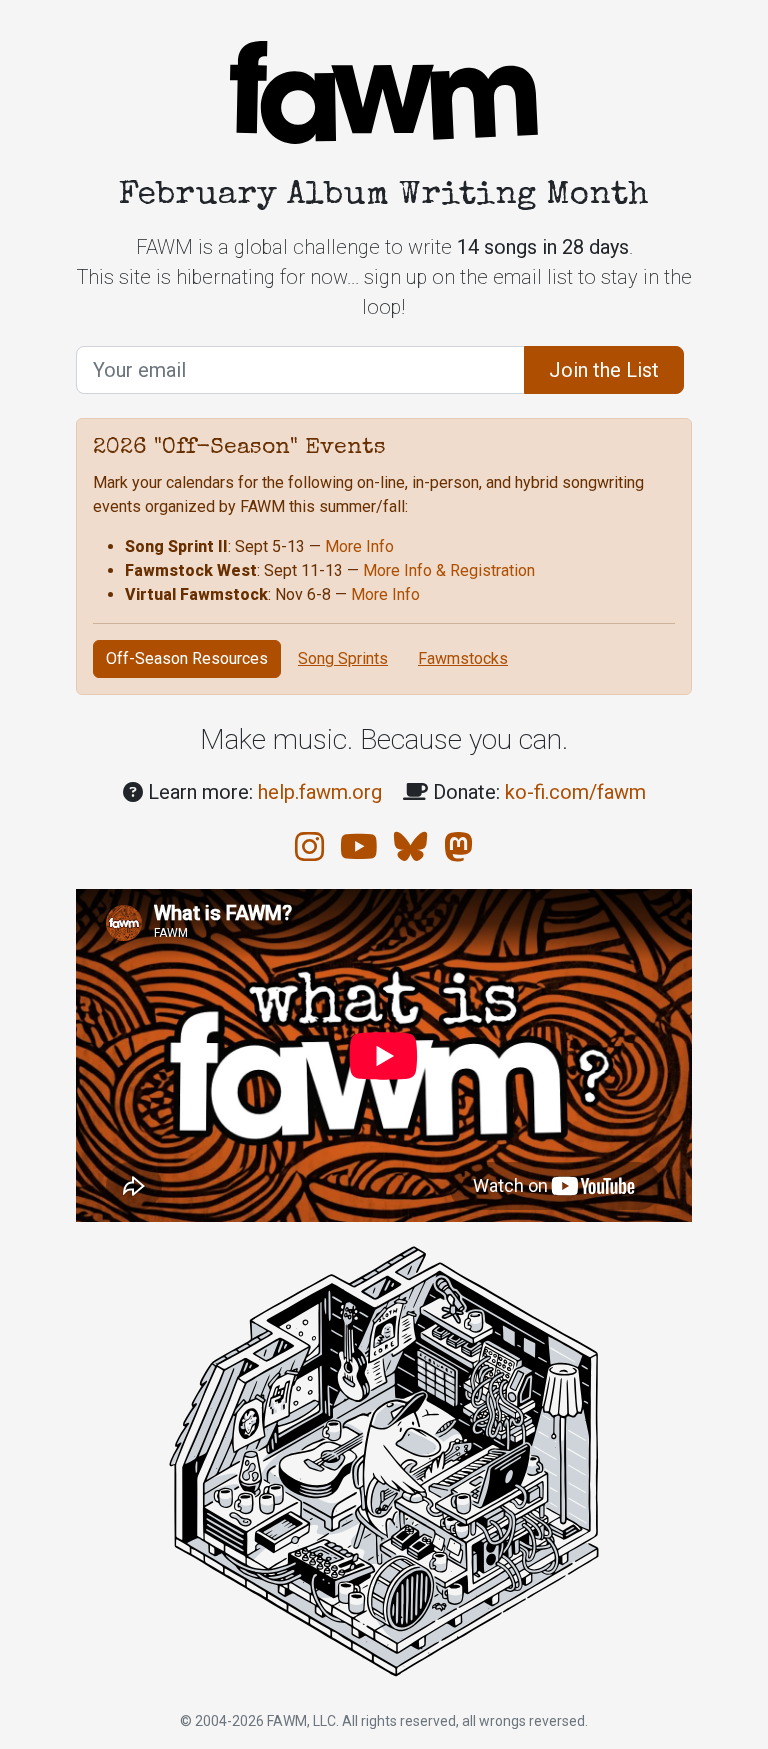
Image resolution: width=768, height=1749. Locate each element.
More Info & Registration (449, 570)
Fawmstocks (463, 658)
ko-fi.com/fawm (575, 792)
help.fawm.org (320, 792)
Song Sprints (343, 658)
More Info (359, 546)
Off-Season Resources (187, 658)
